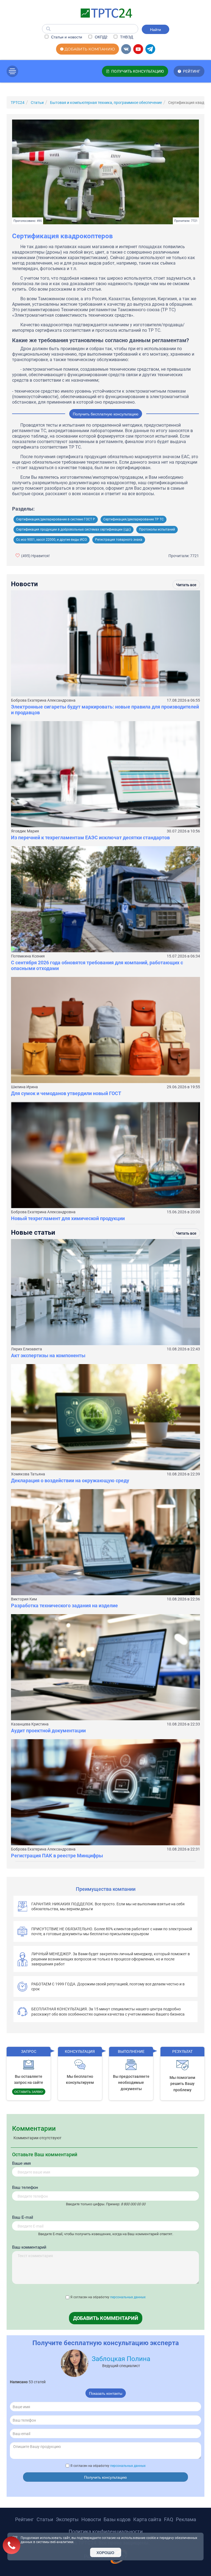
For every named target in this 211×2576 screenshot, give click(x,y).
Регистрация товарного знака (119, 540)
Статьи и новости (66, 37)
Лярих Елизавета (27, 1349)
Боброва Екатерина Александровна (43, 700)
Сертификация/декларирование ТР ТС (134, 519)
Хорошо (105, 2552)
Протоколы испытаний (157, 529)
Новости (91, 2519)
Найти (156, 29)
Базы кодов (117, 2519)
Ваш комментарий (29, 2247)
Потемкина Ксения (28, 956)
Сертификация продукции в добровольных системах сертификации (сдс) (73, 529)
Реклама (186, 2519)
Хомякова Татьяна (28, 1474)
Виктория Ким (24, 1599)
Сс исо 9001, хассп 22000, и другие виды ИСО (52, 540)
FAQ (169, 2519)
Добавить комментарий (106, 2318)
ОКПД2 (101, 37)
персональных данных (128, 2297)
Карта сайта (147, 2519)
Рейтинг (24, 2519)
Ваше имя (21, 2163)
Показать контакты (106, 2393)
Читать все (186, 585)
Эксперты (67, 2519)
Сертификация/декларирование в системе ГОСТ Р (56, 519)
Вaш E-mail (23, 2217)
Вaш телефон (25, 2187)
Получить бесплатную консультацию (106, 414)
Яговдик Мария (25, 831)
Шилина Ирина (24, 1087)
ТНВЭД (126, 37)
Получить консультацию (105, 2477)
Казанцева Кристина (30, 1724)
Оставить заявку (29, 2092)
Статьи (45, 2519)
